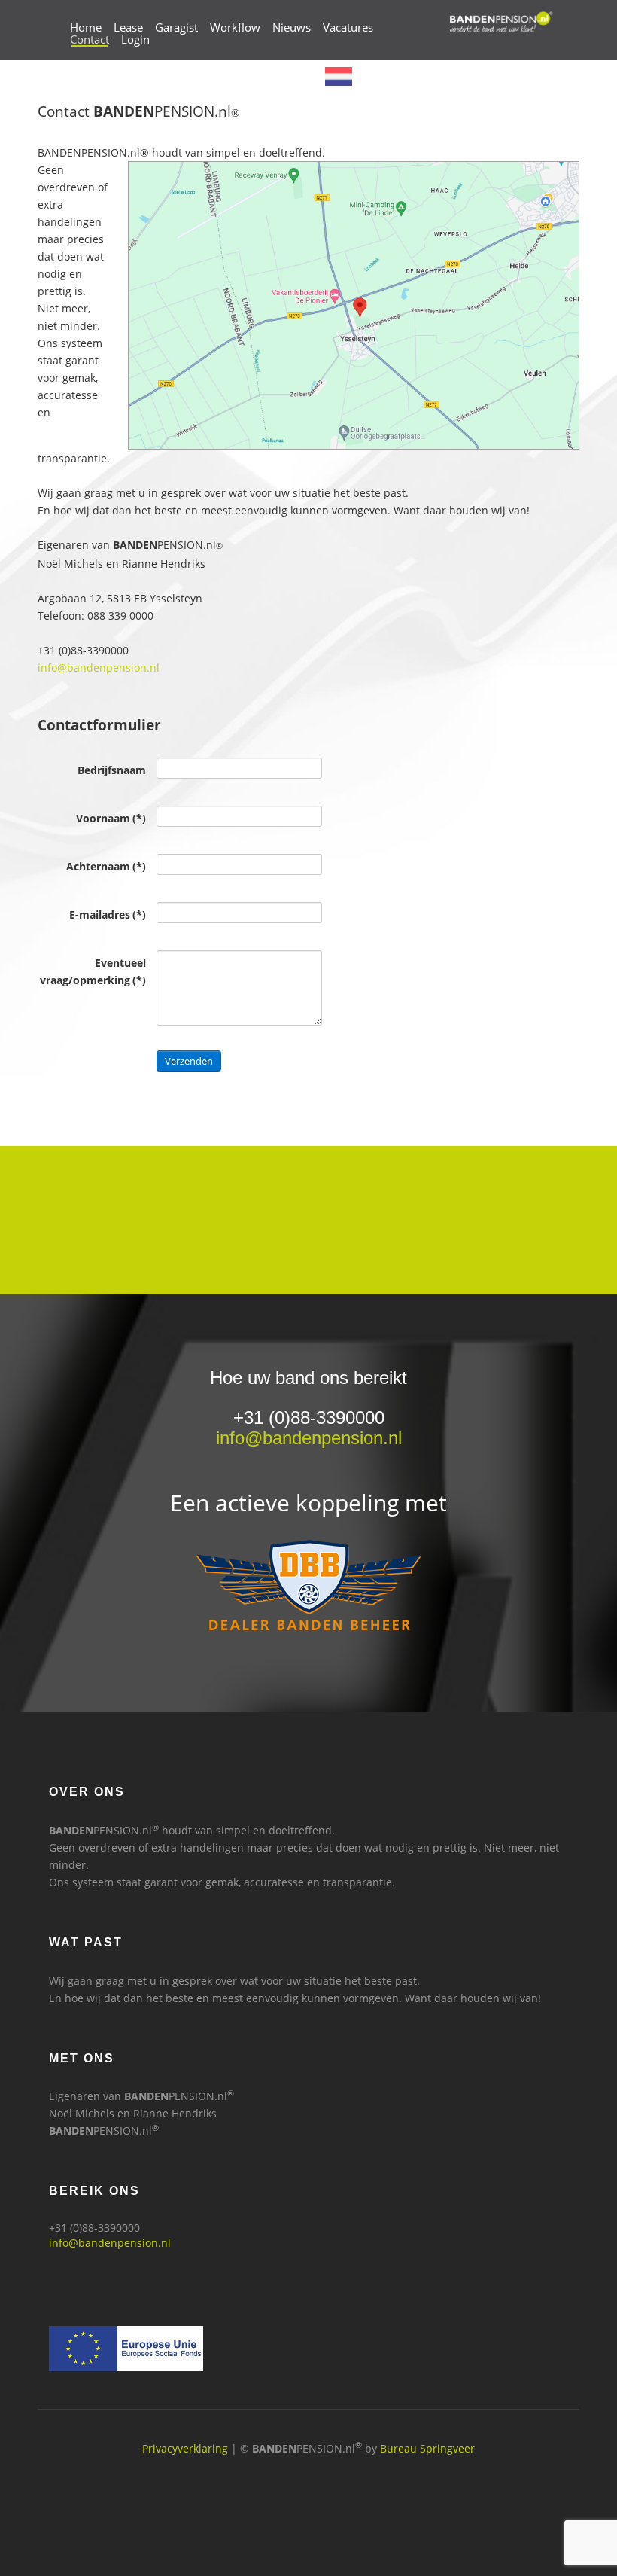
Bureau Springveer (427, 2448)
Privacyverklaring (185, 2448)
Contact (90, 39)
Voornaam (111, 818)
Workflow (235, 27)
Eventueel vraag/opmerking (93, 971)
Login (135, 39)
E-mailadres (108, 915)
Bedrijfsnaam (112, 770)
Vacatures (348, 27)
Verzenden (189, 1061)
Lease (128, 27)
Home (86, 27)
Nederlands (387, 75)
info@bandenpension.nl (99, 668)
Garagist (176, 27)
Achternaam (106, 866)
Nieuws (292, 27)
